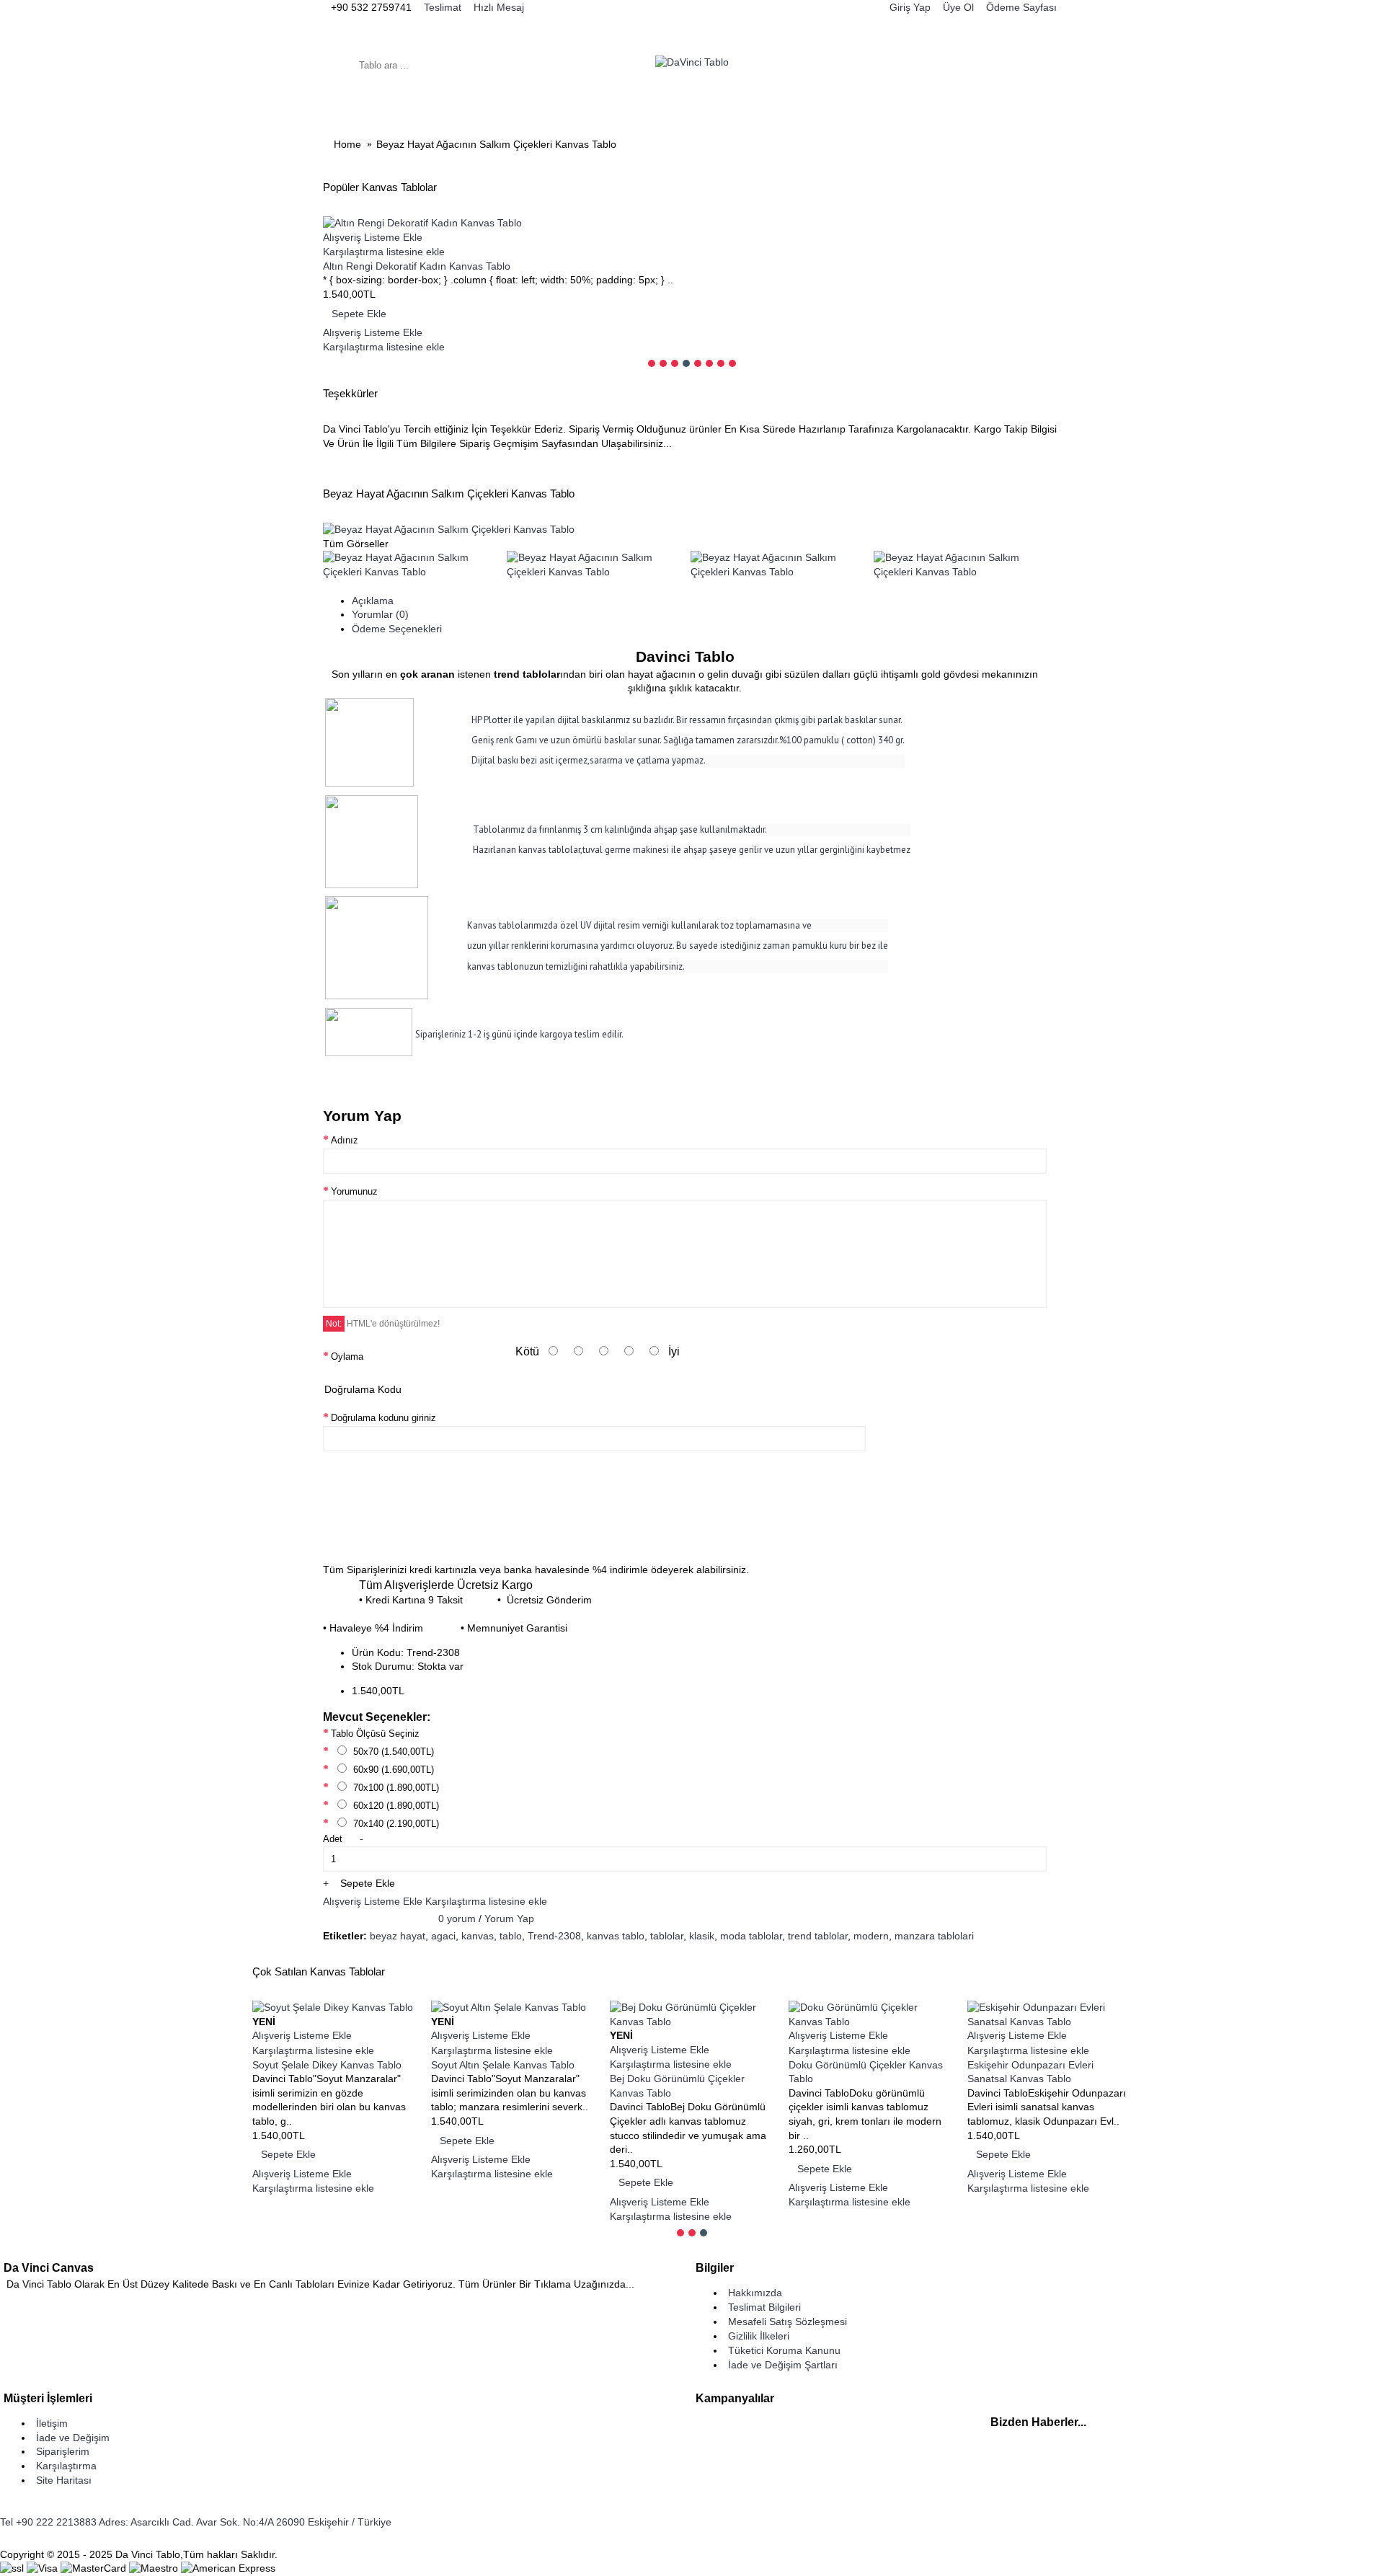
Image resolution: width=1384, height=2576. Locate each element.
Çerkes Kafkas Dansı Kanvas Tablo (690, 2079)
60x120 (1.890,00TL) (395, 1806)
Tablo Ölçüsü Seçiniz (375, 1734)
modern (871, 1936)
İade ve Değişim (73, 2438)
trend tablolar (818, 1936)
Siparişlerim (63, 2451)
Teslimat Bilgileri (764, 2307)
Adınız (345, 1140)
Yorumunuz (354, 1191)
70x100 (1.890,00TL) (395, 1788)
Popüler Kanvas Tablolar (380, 187)
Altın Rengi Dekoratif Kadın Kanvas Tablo (417, 266)
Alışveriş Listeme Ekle (373, 1901)
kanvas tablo (616, 1936)
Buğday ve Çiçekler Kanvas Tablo (507, 2065)
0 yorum (457, 1918)
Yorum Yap (509, 1918)
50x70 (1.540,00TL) (392, 1752)
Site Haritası (64, 2480)
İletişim (52, 2423)
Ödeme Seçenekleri (397, 629)
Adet (333, 1839)
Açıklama (373, 601)
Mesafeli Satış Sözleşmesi (788, 2322)
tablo (511, 1936)
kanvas (478, 1936)
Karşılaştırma (66, 2466)
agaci (443, 1936)
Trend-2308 (554, 1936)
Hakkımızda (755, 2293)
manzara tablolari (934, 1936)
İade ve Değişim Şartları (783, 2365)
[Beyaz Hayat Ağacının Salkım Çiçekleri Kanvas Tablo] (449, 529)
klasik (702, 1936)
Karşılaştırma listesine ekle (486, 1901)
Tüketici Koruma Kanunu (784, 2350)
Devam (1022, 1526)
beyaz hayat (398, 1936)
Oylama (347, 1356)
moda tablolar (751, 1936)
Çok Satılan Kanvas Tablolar (319, 1971)
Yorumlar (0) (380, 614)
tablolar (667, 1936)
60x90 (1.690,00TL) (392, 1770)
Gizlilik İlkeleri (759, 2336)
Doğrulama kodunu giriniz (383, 1418)
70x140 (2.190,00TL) (395, 1824)
